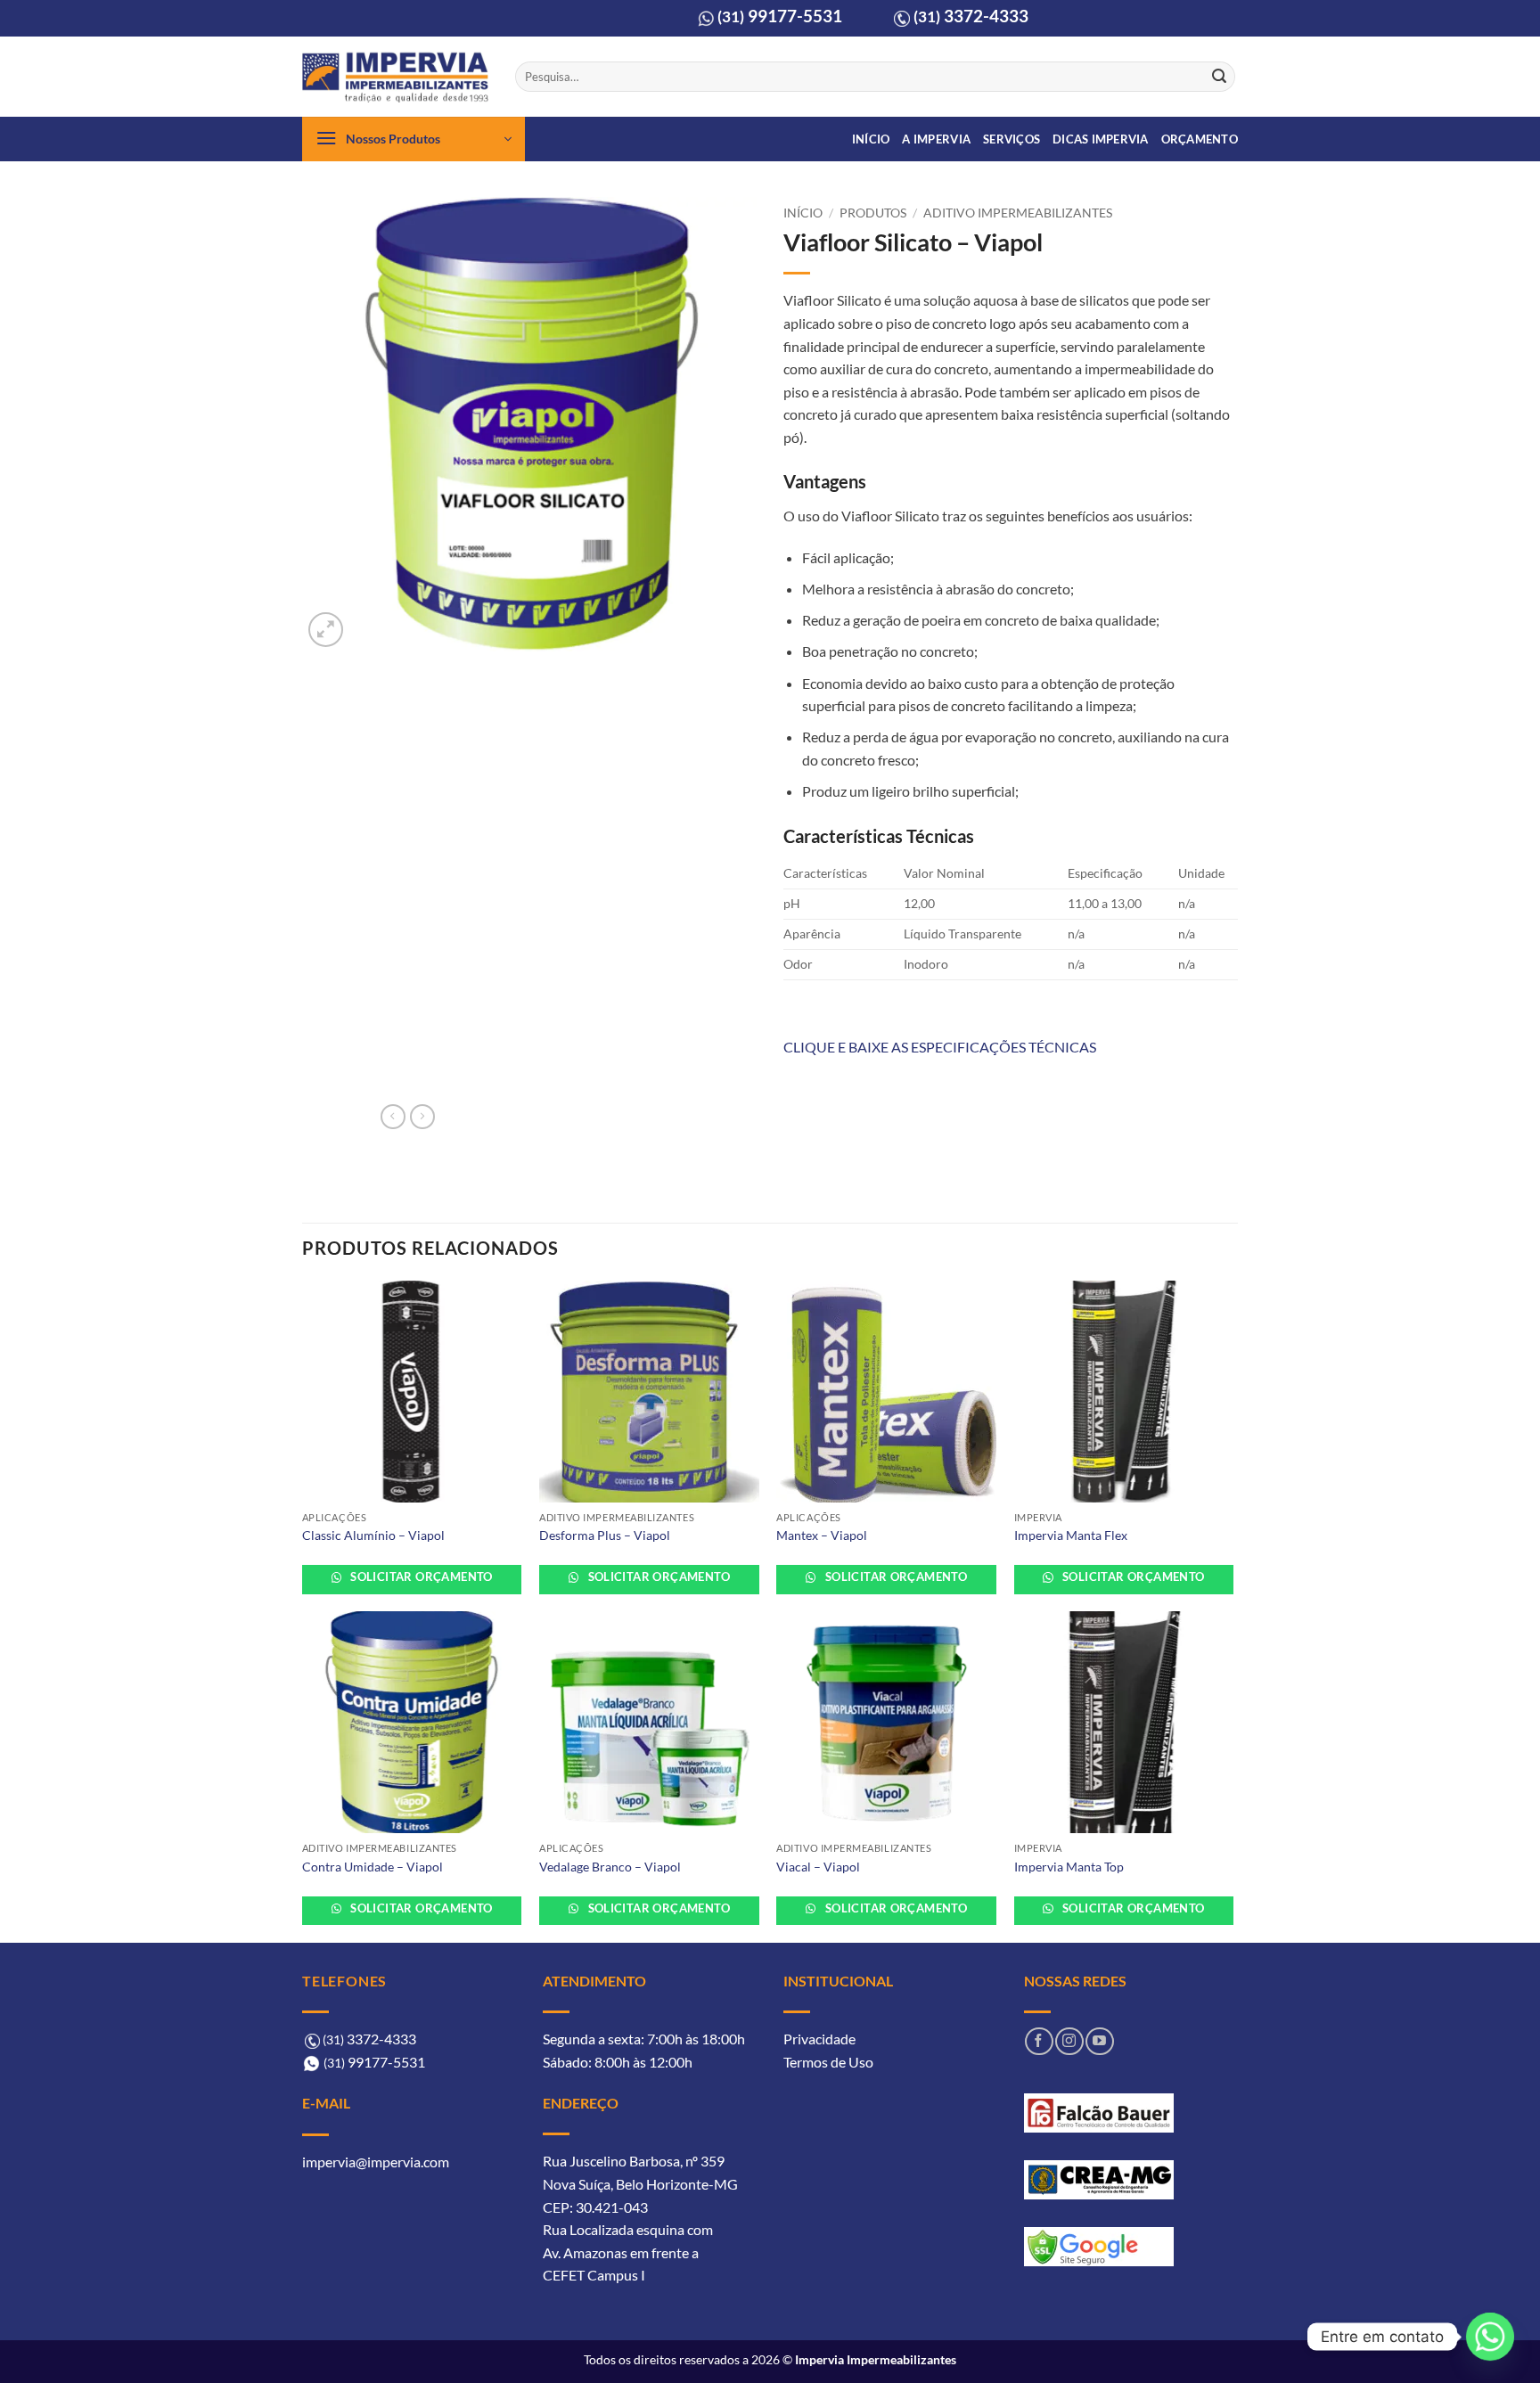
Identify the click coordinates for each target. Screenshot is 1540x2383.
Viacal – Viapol (818, 1867)
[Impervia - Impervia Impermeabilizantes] (395, 77)
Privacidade (819, 2039)
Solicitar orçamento (420, 1576)
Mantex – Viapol (822, 1535)
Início (871, 139)
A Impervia (936, 139)
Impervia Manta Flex (1071, 1535)
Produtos (873, 213)
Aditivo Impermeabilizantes (1018, 213)
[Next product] (393, 1117)
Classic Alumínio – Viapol (373, 1535)
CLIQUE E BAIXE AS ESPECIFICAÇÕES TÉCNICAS (940, 1047)
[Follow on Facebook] (1039, 2041)
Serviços (1012, 139)
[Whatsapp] (1490, 2337)
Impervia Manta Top (1069, 1867)
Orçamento (1200, 139)
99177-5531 (780, 16)
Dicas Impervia (1101, 139)
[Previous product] (422, 1117)
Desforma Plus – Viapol (605, 1535)
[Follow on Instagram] (1069, 2041)
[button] (414, 139)
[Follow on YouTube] (1099, 2041)
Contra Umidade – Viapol (373, 1867)
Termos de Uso (828, 2062)
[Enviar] (1219, 77)
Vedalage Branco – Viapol (610, 1867)
